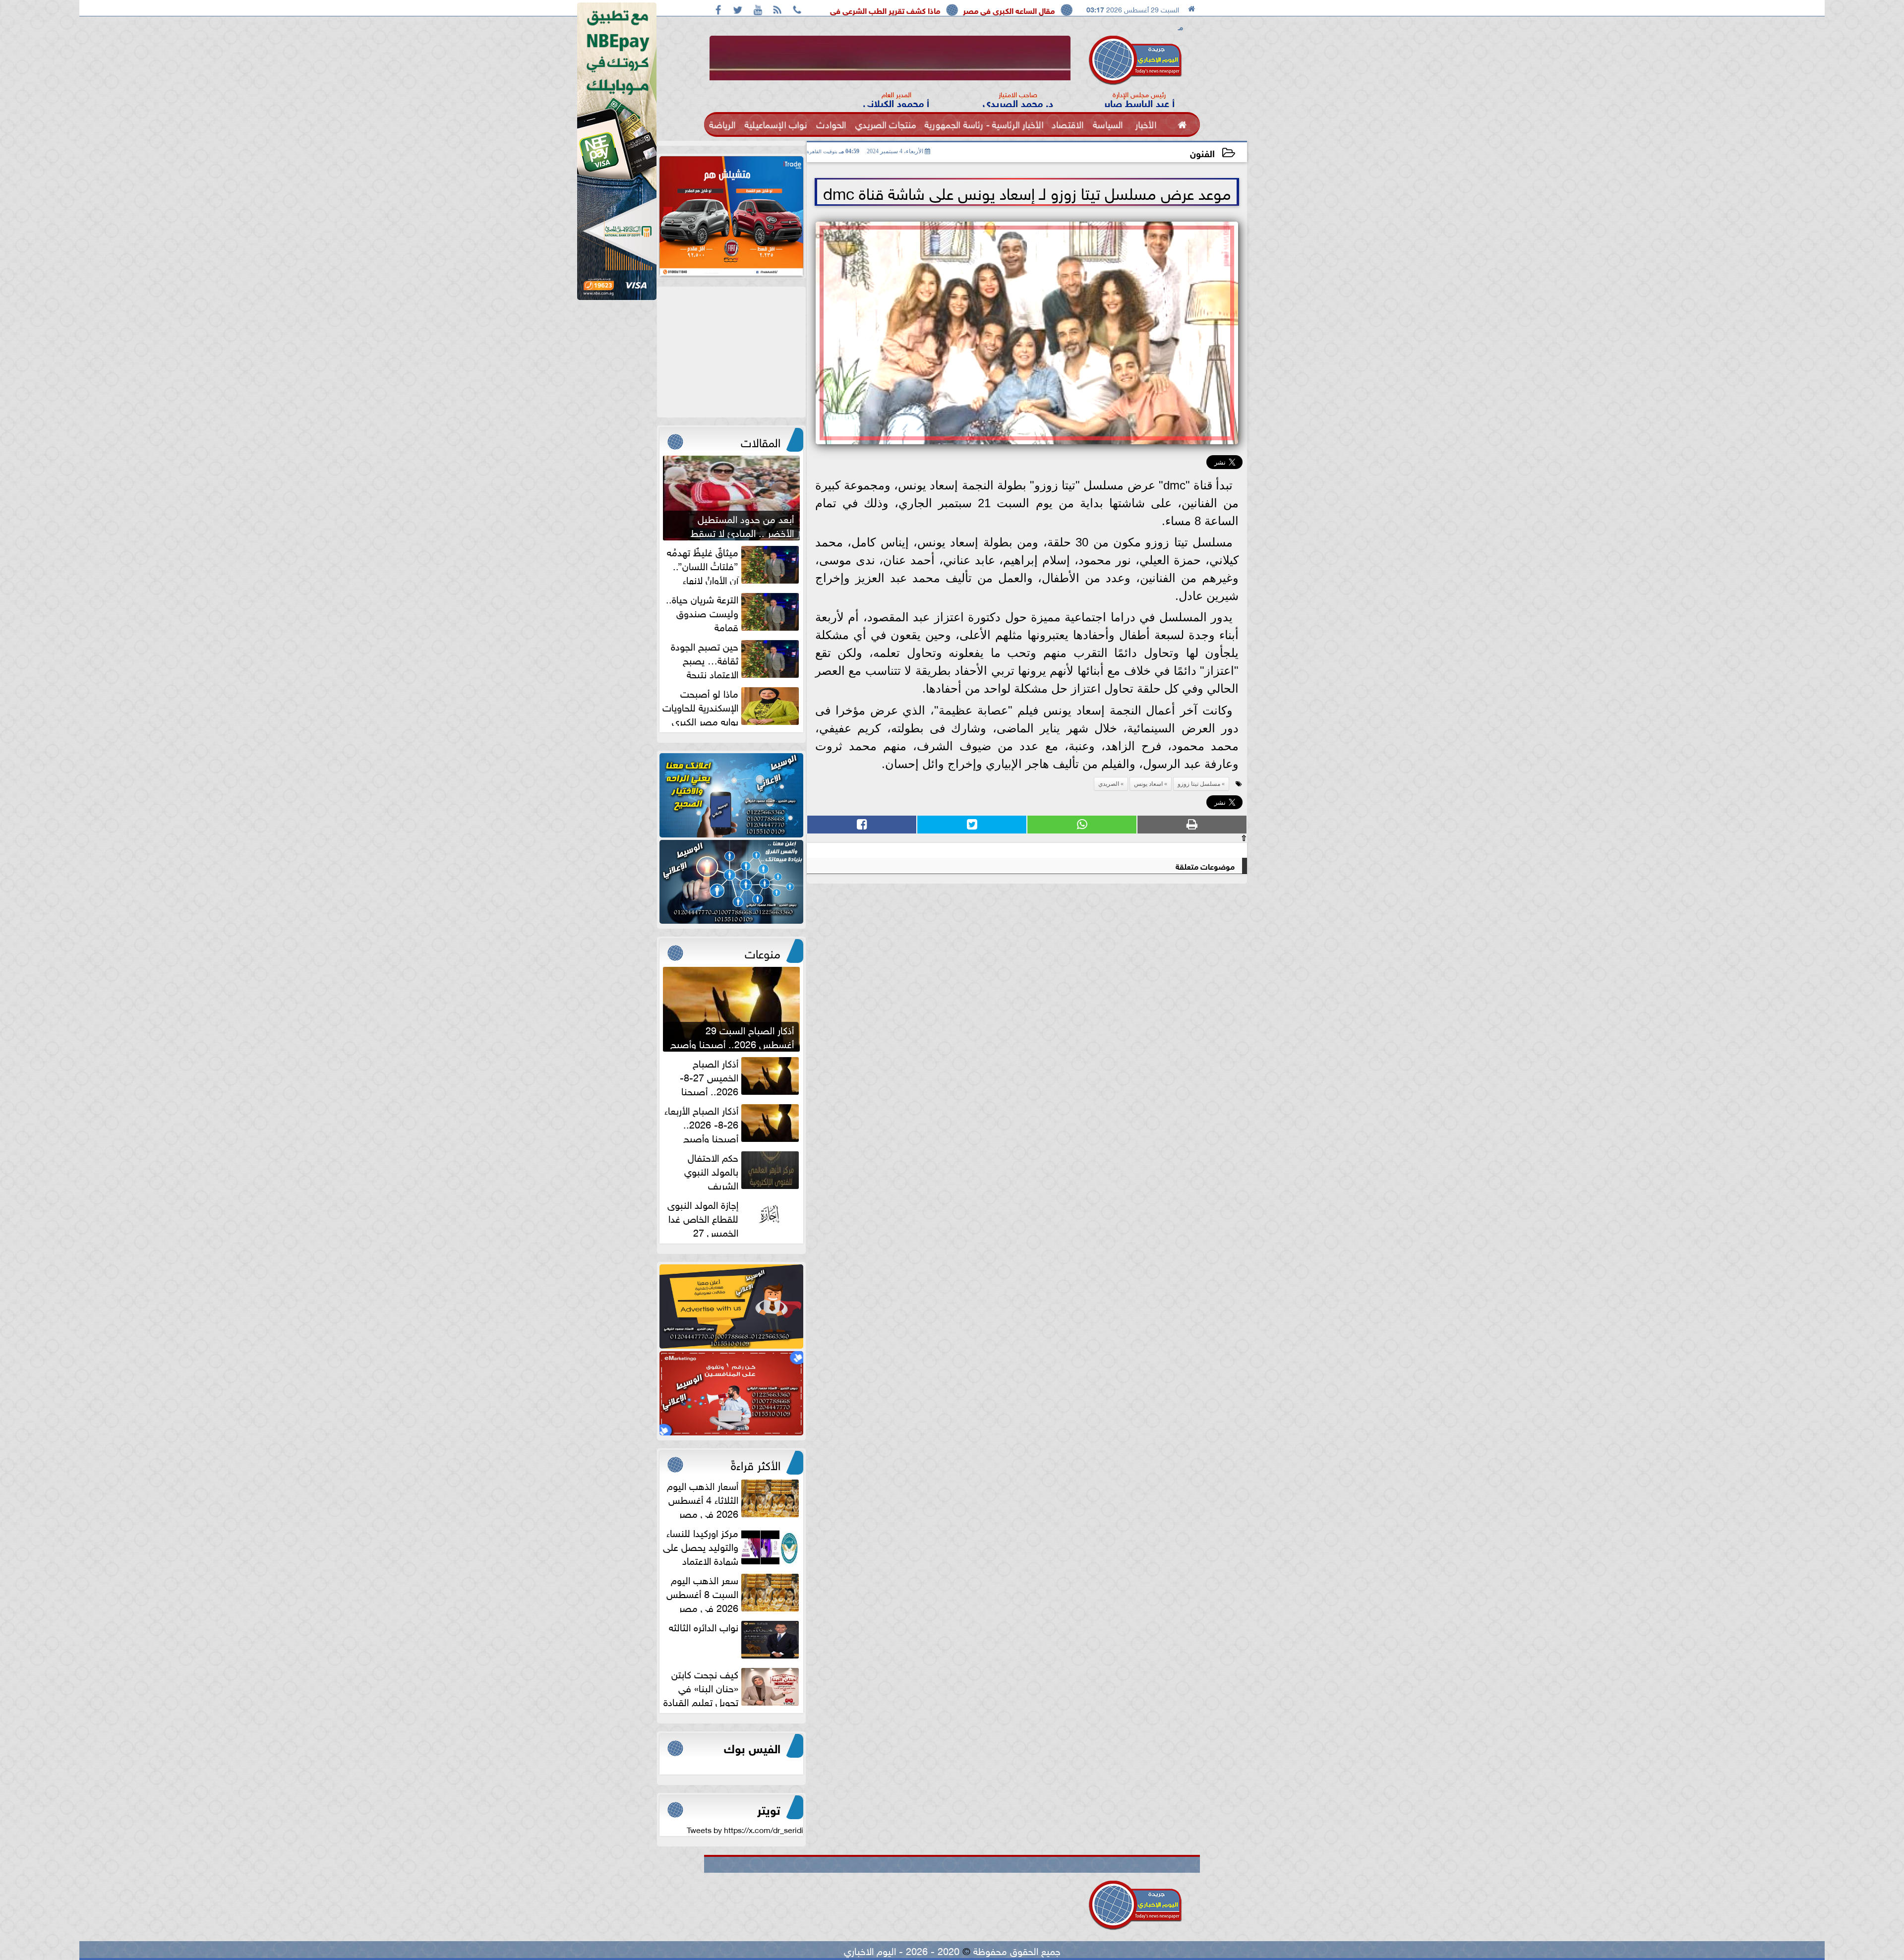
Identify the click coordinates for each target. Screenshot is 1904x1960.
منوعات (763, 952)
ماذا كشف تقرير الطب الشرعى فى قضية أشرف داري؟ (1037, 10)
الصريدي (1109, 784)
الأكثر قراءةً (756, 1464)
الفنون (1202, 152)
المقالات (761, 441)
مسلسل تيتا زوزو (1199, 784)
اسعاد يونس (1148, 784)
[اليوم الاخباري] (731, 795)
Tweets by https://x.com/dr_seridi (745, 1829)
